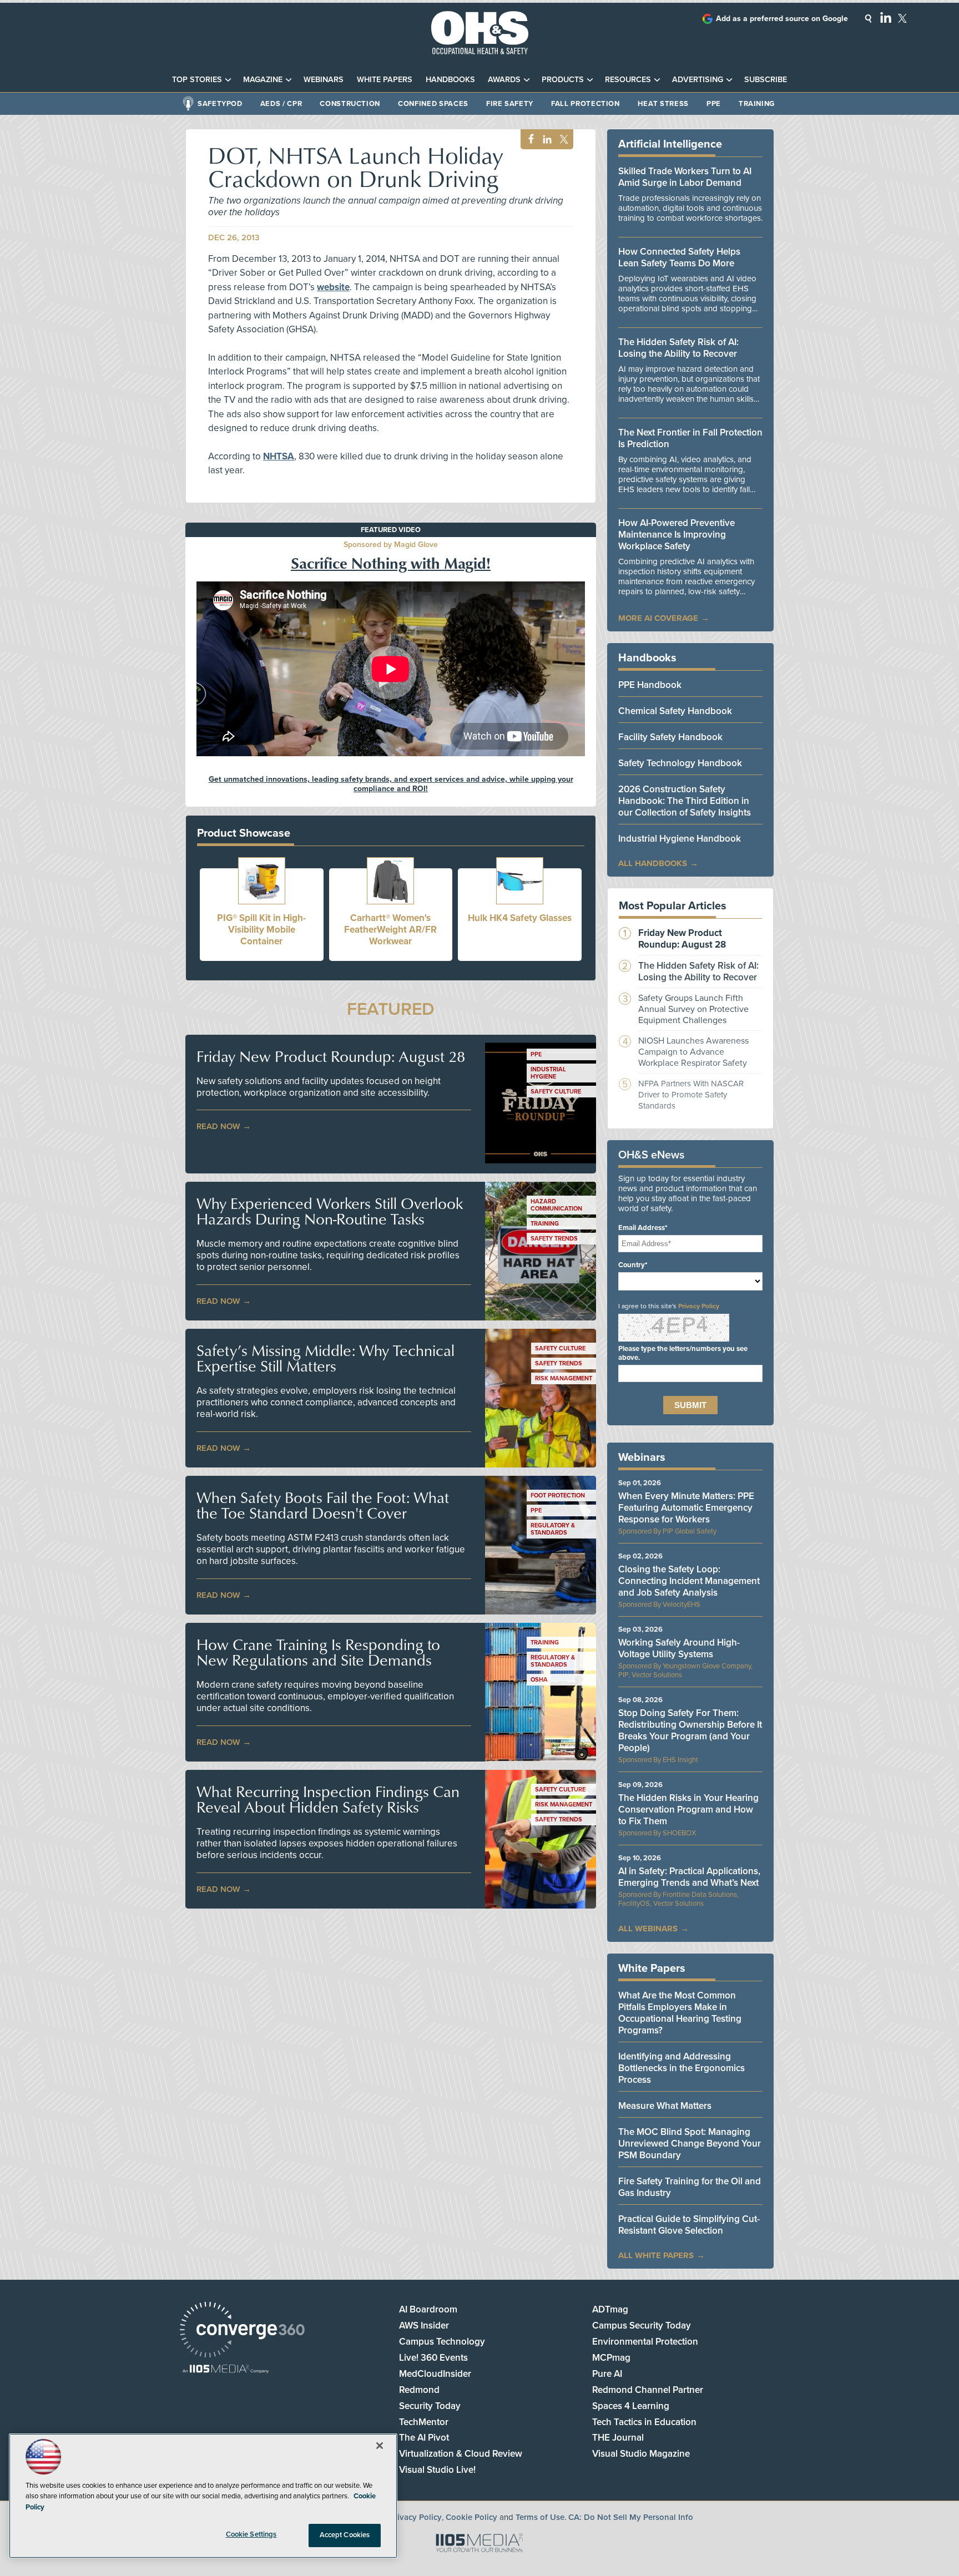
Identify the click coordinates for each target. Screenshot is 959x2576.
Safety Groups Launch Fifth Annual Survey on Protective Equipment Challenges (693, 1009)
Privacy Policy (699, 1306)
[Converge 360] (242, 2331)
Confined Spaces (433, 104)
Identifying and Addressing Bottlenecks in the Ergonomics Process (682, 2068)
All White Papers (656, 2255)
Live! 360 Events (433, 2358)
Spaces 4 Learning (631, 2406)
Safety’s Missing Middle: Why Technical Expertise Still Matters (325, 1358)
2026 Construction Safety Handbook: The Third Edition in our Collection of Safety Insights (685, 801)
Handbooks (450, 80)
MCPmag (611, 2358)
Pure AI (607, 2374)
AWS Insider (424, 2326)
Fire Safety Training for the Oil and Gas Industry (690, 2187)
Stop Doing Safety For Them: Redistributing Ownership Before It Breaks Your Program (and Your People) (690, 1730)
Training (757, 104)
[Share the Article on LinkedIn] (545, 140)
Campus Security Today (642, 2326)
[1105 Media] (226, 2370)
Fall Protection (586, 104)
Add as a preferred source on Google (782, 19)
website (333, 287)
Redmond (419, 2390)
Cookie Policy (471, 2517)
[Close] (380, 2446)
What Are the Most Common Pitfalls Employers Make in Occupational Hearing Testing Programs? (680, 2013)
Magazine (263, 80)
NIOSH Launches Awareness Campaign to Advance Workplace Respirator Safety (693, 1052)
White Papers (385, 80)
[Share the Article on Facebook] (528, 140)
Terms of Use (540, 2517)
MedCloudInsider (435, 2374)
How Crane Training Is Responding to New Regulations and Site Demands (318, 1652)
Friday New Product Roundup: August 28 (331, 1056)
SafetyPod (220, 104)
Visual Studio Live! (437, 2470)
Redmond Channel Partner (648, 2390)
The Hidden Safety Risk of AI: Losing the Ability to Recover (678, 348)
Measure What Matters (665, 2106)
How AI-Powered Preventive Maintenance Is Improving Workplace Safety (677, 535)
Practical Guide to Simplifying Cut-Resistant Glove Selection (689, 2225)
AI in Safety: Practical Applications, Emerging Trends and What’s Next (689, 1877)
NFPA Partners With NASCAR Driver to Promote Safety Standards (691, 1095)
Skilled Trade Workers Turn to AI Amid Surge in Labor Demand (685, 177)
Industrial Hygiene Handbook (680, 839)
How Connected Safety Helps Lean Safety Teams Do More (679, 257)
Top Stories (197, 80)
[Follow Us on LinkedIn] (886, 17)
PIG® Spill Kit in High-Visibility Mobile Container (261, 930)
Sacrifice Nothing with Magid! (391, 563)
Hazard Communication (556, 1205)
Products (563, 80)
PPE (714, 104)
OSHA (539, 1680)
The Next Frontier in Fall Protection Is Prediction (690, 438)
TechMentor (424, 2422)
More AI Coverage (658, 618)
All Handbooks (653, 863)
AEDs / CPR (281, 104)
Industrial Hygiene (548, 1073)
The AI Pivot (424, 2438)
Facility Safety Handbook (670, 737)
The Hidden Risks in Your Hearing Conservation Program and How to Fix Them (688, 1810)
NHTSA (279, 456)
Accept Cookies (345, 2535)
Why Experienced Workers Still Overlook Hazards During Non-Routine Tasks (330, 1211)
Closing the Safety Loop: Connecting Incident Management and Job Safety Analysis (689, 1581)
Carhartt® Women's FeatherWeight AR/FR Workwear (390, 930)
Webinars (324, 80)
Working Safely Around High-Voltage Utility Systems (679, 1648)
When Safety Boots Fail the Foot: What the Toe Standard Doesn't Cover (323, 1505)
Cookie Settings (251, 2534)
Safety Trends (554, 1239)
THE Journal (618, 2438)
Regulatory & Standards (553, 1529)
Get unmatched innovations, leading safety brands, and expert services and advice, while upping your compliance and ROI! (391, 784)
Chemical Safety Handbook (675, 711)
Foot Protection (558, 1496)
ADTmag (610, 2309)
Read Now (218, 1126)
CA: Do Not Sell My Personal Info (631, 2517)
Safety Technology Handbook (680, 763)
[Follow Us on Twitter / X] (902, 18)
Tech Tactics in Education (644, 2422)
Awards (504, 80)
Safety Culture (556, 1092)
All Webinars (648, 1929)
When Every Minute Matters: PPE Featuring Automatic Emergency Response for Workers (686, 1508)
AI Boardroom (428, 2309)
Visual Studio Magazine (641, 2454)
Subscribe (766, 80)
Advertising (698, 80)
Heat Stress (663, 104)
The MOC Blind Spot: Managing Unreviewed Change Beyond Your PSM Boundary (690, 2144)
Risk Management (564, 1378)
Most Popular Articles (673, 906)
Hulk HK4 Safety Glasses (520, 918)
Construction (350, 104)
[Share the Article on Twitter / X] (562, 140)
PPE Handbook (650, 685)
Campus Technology (442, 2342)
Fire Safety (510, 104)
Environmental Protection (645, 2342)
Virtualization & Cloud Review (461, 2454)
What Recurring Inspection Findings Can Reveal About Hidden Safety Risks (328, 1799)
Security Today (430, 2406)
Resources (628, 80)
